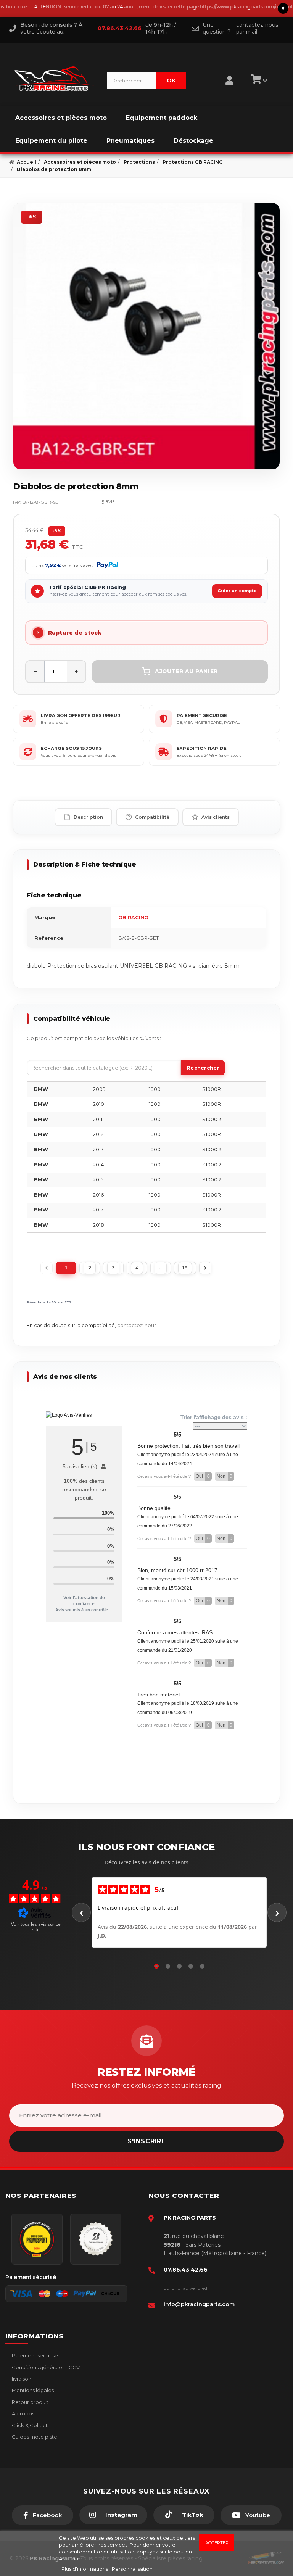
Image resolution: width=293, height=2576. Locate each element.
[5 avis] (85, 502)
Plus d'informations (85, 2569)
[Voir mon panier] (258, 81)
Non (225, 1476)
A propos (23, 2413)
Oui (203, 1476)
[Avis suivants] (277, 1912)
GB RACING (133, 917)
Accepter (217, 2543)
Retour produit (30, 2402)
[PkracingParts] (54, 79)
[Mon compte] (229, 71)
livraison (21, 2379)
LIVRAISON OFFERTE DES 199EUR (81, 715)
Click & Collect (29, 2425)
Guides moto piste (34, 2437)
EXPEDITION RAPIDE (202, 748)
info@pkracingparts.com (199, 2304)
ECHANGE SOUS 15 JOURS (71, 748)
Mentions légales (32, 2390)
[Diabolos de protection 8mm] (146, 336)
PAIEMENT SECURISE (202, 715)
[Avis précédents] (81, 1912)
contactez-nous (137, 1325)
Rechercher (203, 1068)
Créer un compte (237, 591)
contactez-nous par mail (257, 28)
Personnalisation (132, 2569)
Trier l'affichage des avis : (214, 1417)
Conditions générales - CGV (45, 2367)
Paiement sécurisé (34, 2355)
